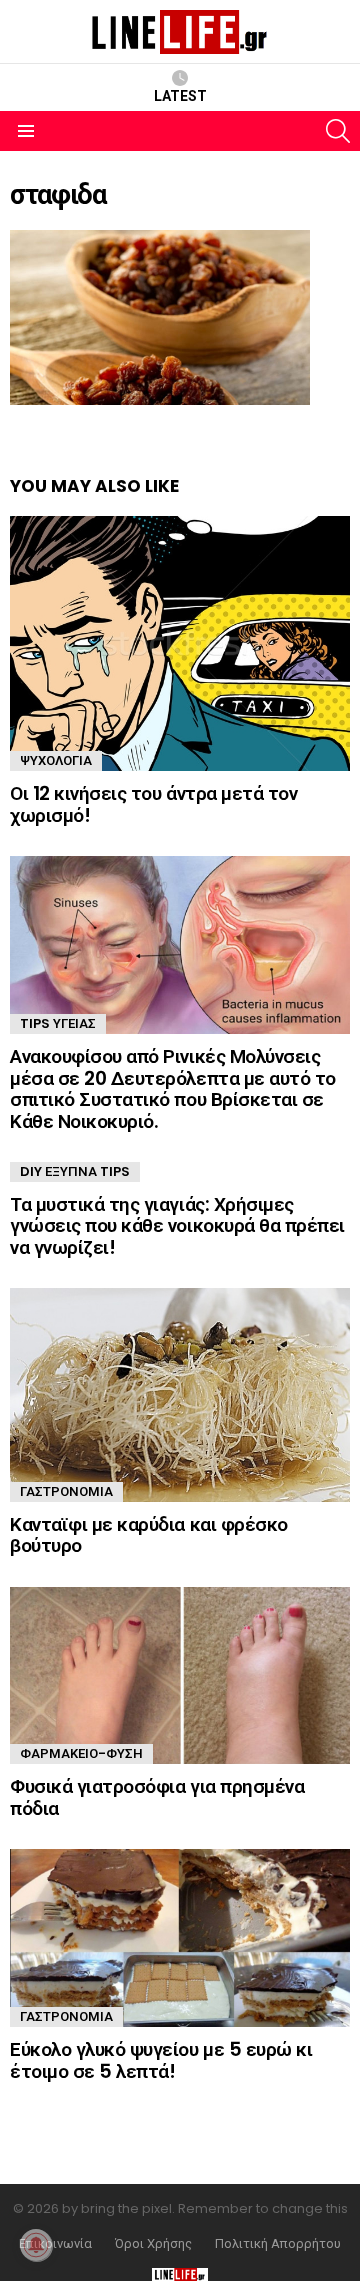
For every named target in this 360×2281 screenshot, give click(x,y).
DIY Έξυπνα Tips (75, 1171)
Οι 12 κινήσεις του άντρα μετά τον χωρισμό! (153, 804)
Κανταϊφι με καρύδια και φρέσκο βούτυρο (149, 1535)
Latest (180, 96)
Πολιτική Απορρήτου (278, 2244)
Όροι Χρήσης (153, 2244)
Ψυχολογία (56, 760)
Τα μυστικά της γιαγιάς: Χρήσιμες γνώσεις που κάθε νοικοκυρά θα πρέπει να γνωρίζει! (177, 1226)
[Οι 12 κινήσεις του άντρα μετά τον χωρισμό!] (180, 643)
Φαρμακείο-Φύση (81, 1753)
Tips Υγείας (58, 1023)
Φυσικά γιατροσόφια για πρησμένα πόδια (157, 1797)
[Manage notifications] (36, 2245)
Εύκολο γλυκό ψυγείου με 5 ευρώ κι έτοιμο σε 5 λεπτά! (161, 2060)
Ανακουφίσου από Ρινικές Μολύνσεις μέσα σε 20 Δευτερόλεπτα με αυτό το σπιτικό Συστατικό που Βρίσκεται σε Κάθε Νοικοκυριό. (173, 1088)
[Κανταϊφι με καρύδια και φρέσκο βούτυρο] (180, 1395)
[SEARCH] (338, 131)
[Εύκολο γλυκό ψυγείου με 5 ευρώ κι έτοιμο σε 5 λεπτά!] (180, 1938)
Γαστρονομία (66, 1491)
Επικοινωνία (55, 2244)
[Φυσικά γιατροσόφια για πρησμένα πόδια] (180, 1675)
